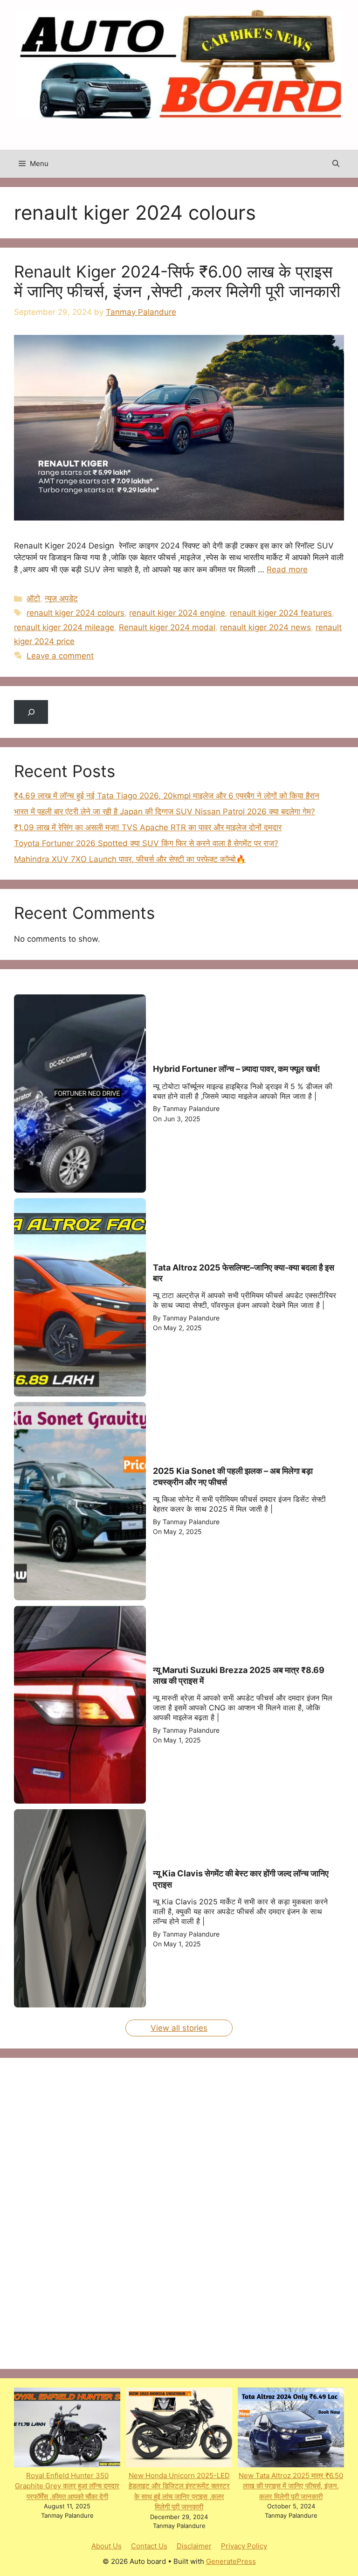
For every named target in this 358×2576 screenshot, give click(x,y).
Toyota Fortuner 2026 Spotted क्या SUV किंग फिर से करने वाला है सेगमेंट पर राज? (146, 843)
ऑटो (33, 598)
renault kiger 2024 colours (76, 613)
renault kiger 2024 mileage (64, 627)
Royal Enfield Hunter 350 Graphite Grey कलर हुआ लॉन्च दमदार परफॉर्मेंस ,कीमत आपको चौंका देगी (67, 2486)
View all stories (179, 2028)
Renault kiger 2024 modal (167, 627)
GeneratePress (231, 2561)
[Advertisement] (84, 2212)
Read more (287, 569)
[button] (336, 164)
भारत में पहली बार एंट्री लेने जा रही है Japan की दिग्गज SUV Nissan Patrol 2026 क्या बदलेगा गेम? (165, 812)
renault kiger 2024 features (281, 613)
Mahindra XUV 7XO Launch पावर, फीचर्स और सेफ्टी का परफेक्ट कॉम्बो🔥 (130, 859)
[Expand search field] (31, 712)
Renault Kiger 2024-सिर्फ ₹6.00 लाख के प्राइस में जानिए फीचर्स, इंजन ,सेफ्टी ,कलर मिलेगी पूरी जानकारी (177, 281)
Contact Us (149, 2546)
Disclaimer (194, 2546)
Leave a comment (60, 656)
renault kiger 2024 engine (177, 613)
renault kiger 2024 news (265, 627)
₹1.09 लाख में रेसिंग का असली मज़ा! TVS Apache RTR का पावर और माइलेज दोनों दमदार (148, 827)
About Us (107, 2546)
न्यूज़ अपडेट (61, 598)
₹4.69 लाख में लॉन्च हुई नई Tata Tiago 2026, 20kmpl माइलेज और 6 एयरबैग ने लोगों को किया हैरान (167, 796)
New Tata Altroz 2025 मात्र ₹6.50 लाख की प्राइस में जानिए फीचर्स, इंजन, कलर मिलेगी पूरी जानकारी (291, 2486)
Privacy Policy (244, 2546)
